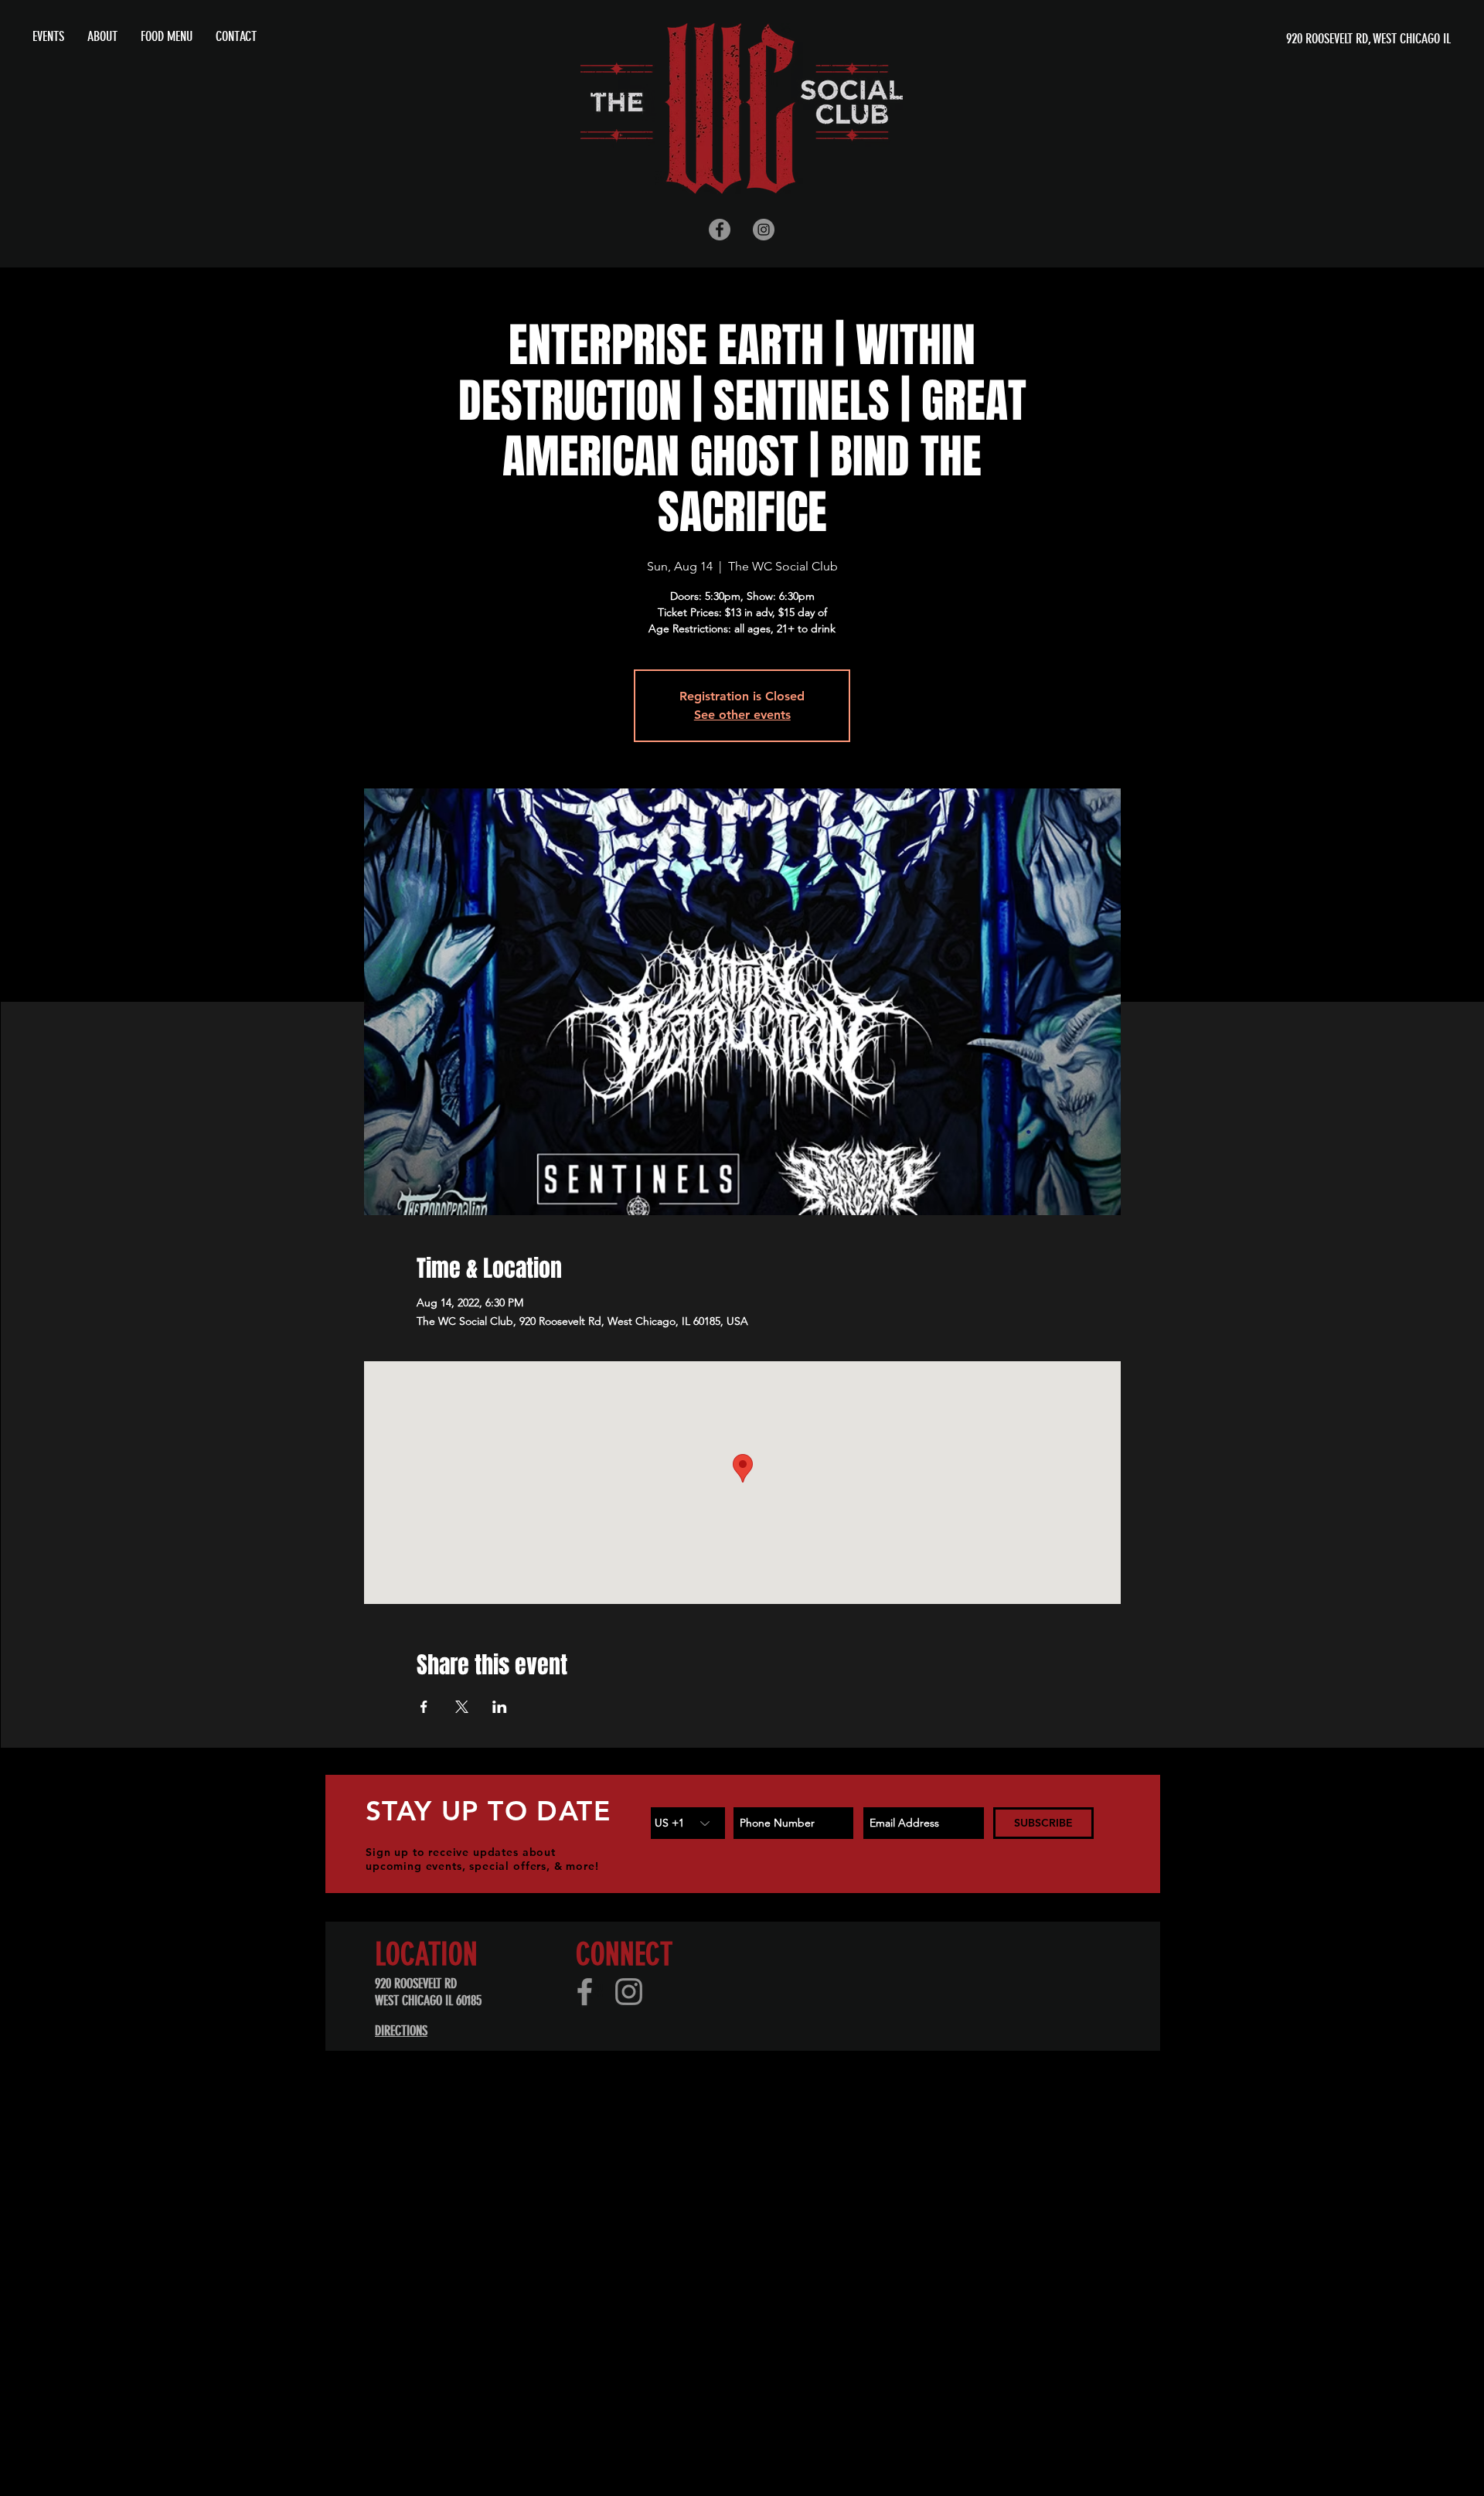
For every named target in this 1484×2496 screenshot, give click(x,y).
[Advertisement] (464, 2170)
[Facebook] (585, 1992)
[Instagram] (629, 1992)
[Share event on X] (462, 1707)
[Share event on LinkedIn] (500, 1707)
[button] (102, 36)
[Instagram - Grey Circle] (764, 230)
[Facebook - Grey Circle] (720, 230)
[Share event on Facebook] (424, 1707)
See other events (742, 715)
